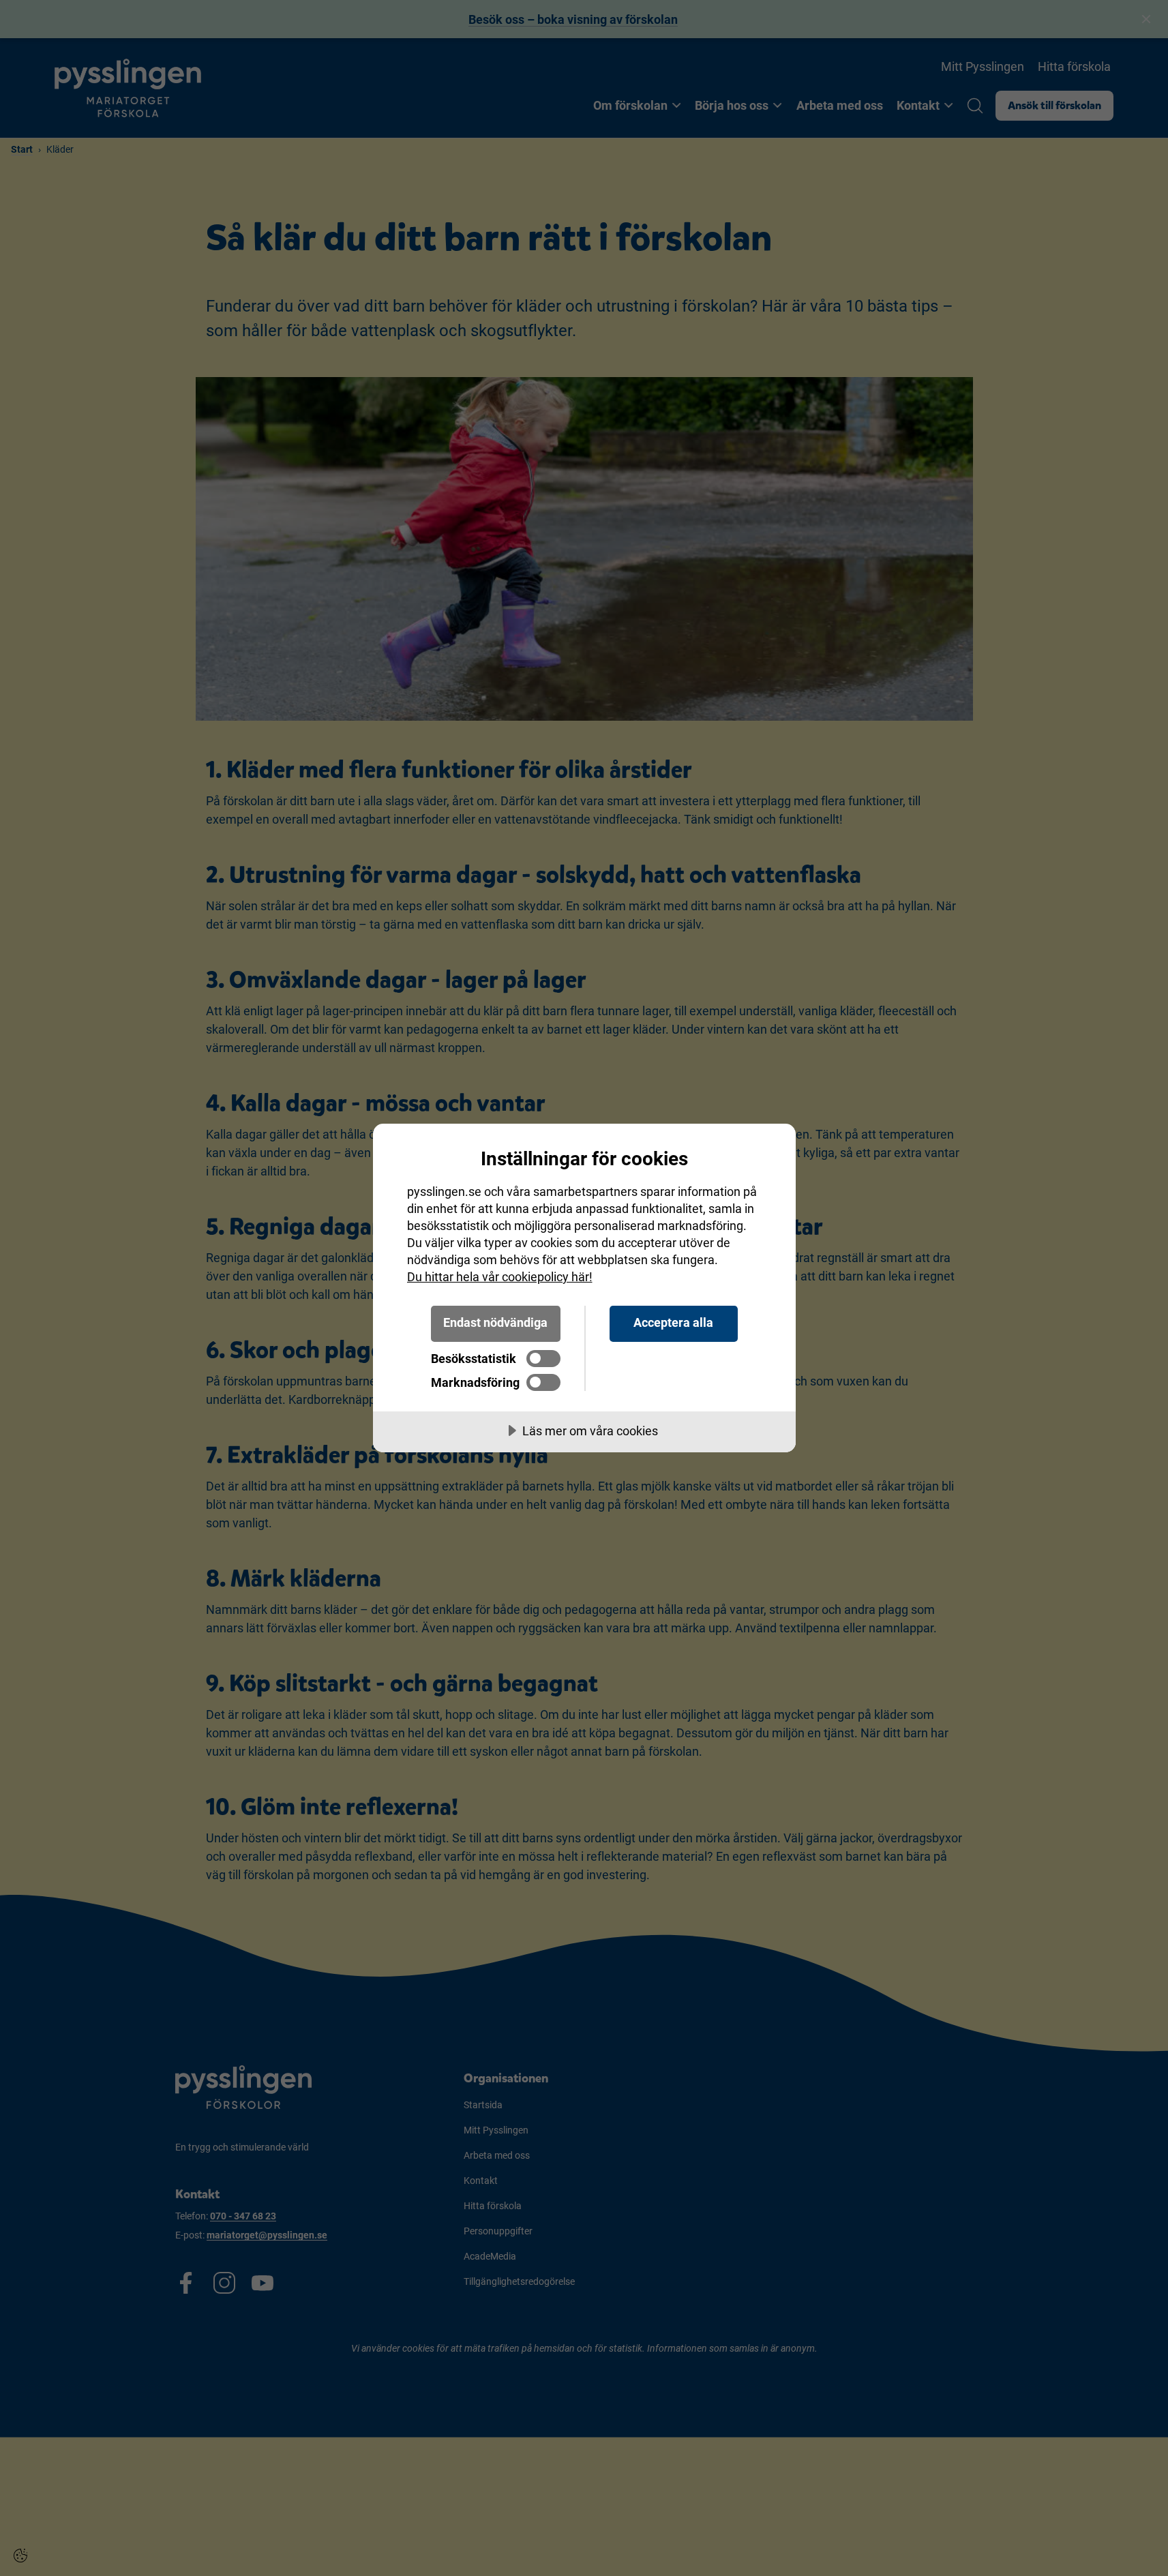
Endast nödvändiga (495, 1322)
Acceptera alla (673, 1322)
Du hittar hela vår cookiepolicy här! (500, 1277)
